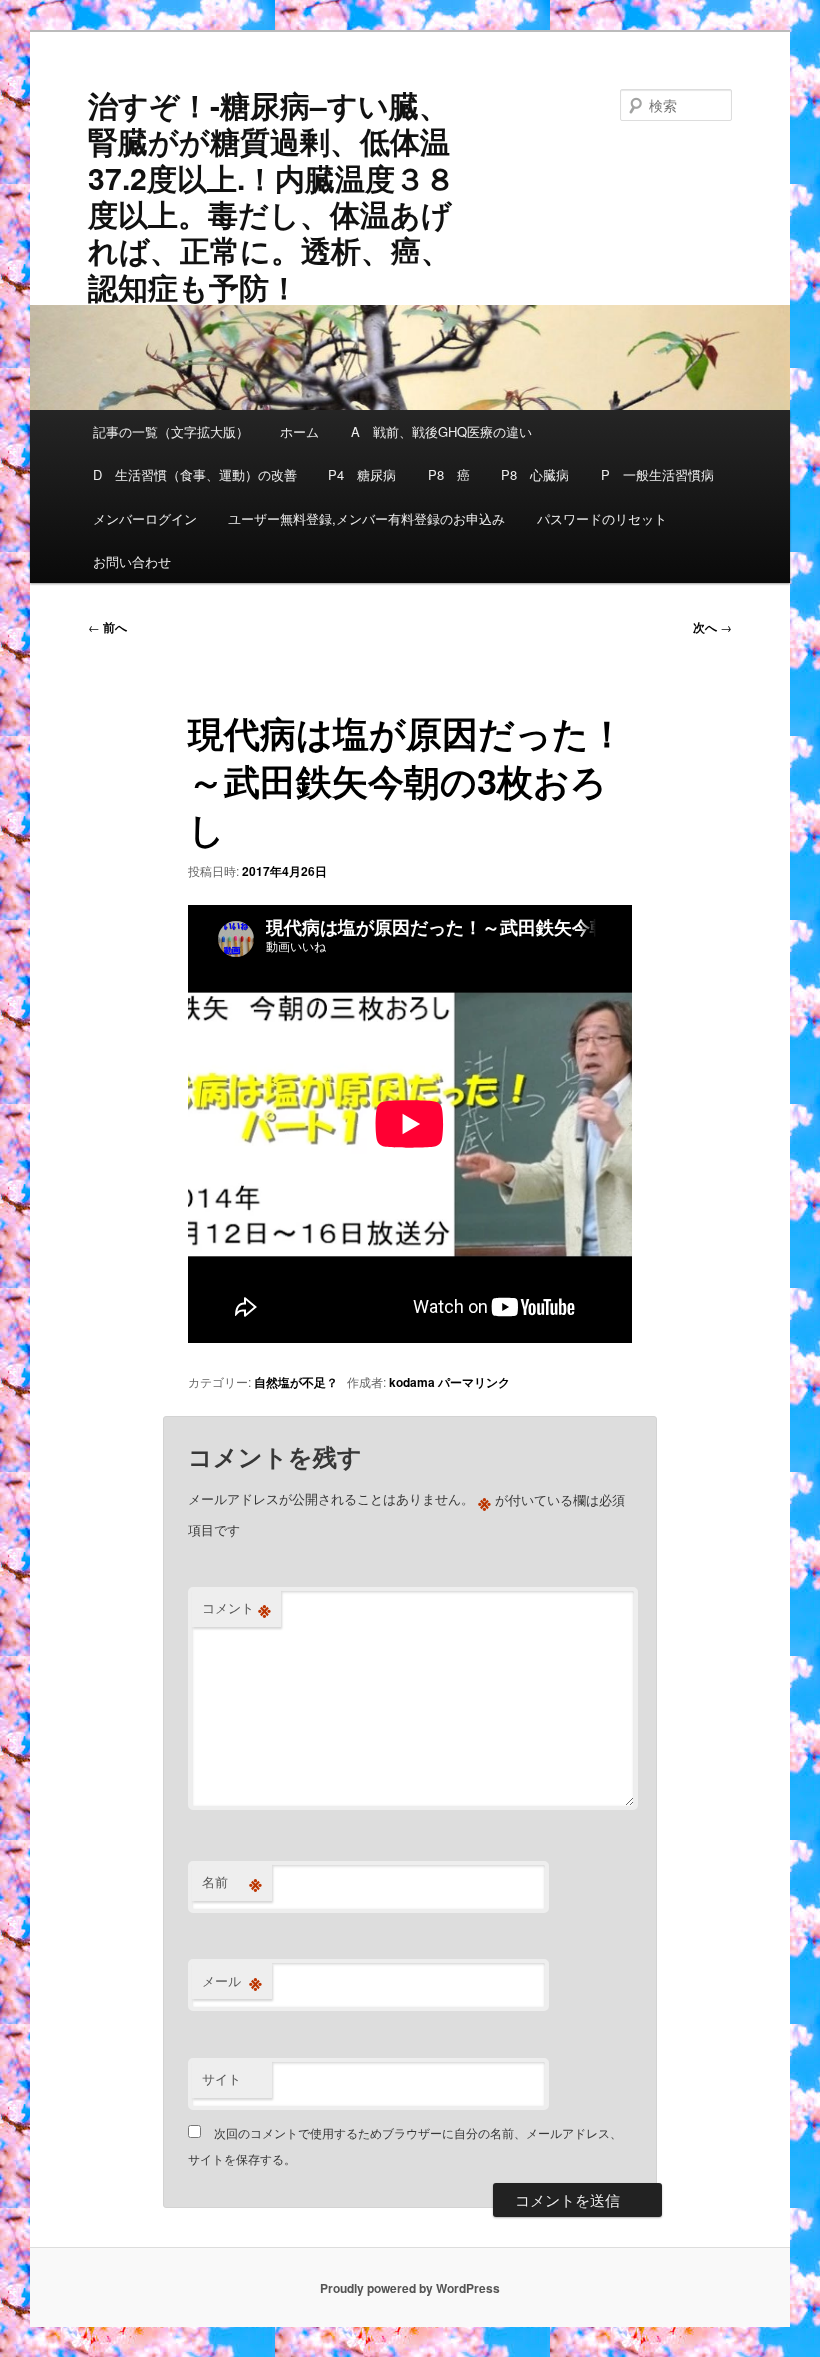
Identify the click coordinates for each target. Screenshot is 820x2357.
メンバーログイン (145, 518)
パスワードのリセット (602, 518)
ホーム (299, 431)
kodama (412, 1382)
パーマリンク (474, 1382)
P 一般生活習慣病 (657, 474)
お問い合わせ (132, 561)
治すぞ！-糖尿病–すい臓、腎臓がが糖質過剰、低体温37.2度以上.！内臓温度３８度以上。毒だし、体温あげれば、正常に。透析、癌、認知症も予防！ (271, 195)
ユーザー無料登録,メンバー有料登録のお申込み (366, 518)
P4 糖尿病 (362, 474)
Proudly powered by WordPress (410, 2288)
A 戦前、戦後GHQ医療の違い (441, 431)
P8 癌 (449, 474)
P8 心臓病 (535, 474)
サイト (221, 2078)
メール (232, 1981)
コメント (236, 1608)
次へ (712, 627)
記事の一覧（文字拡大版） (171, 431)
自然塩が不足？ (296, 1382)
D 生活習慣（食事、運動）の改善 (195, 474)
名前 (232, 1882)
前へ (107, 627)
